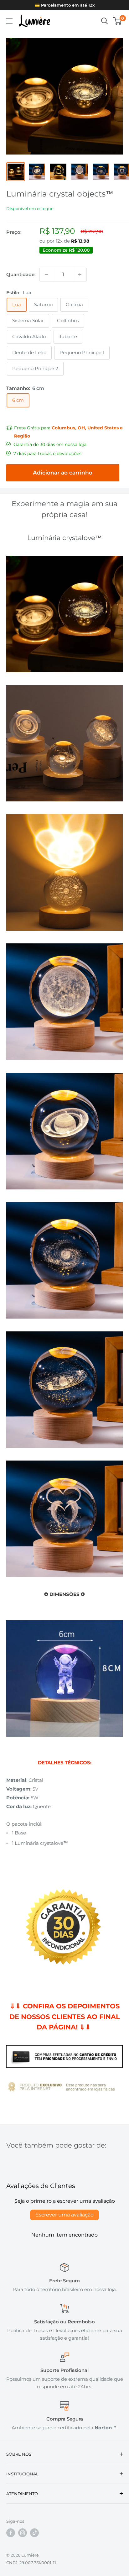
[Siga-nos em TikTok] (34, 2533)
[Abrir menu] (9, 21)
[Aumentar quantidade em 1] (80, 275)
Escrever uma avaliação (64, 2215)
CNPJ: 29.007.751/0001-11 (31, 2563)
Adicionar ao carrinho (63, 473)
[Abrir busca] (105, 21)
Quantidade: (21, 274)
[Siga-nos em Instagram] (23, 2533)
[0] (118, 21)
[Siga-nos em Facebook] (11, 2533)
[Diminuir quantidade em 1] (46, 275)
